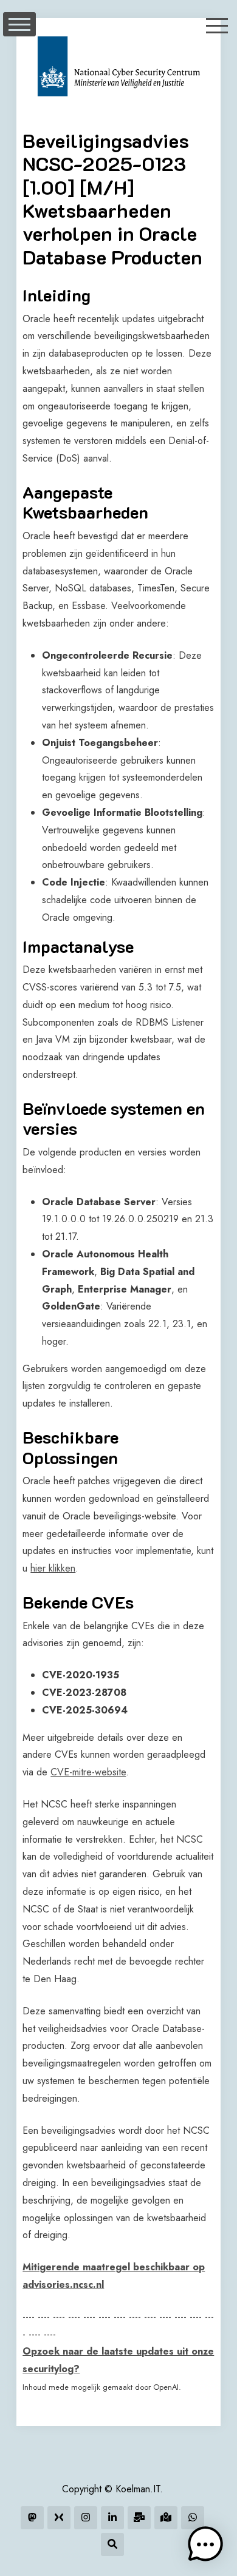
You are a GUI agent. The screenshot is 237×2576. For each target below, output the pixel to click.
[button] (205, 2544)
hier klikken (53, 1568)
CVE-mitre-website (88, 1772)
